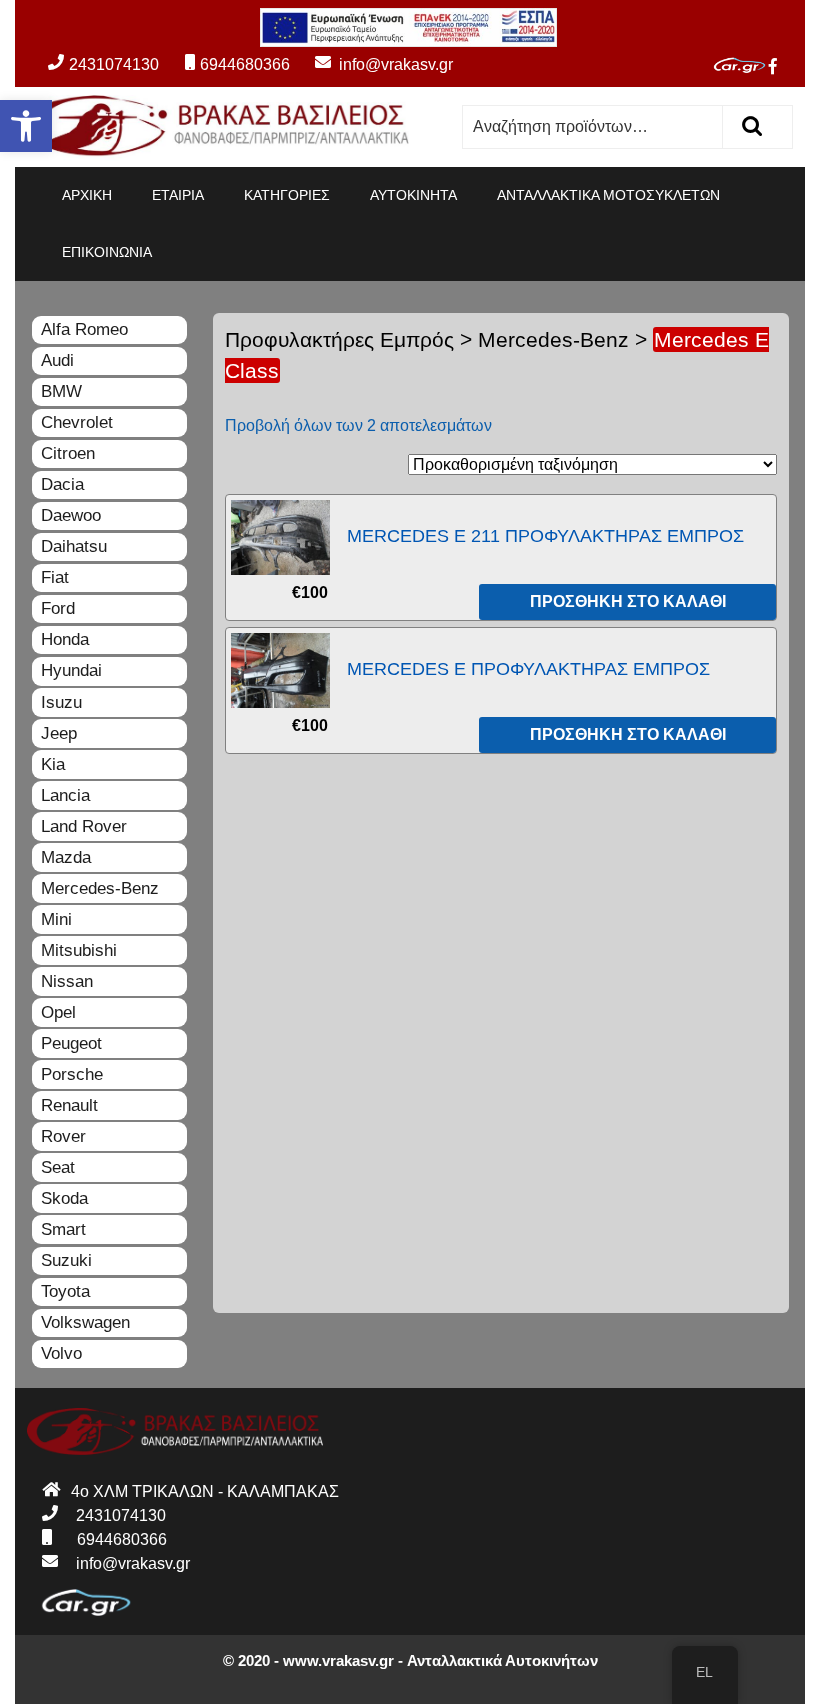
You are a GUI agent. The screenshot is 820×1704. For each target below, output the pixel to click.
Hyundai (71, 670)
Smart (63, 1229)
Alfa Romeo (84, 329)
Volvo (61, 1353)
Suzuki (66, 1260)
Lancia (65, 795)
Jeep (59, 733)
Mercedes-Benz (553, 339)
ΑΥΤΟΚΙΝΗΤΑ (413, 195)
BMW (61, 391)
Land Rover (84, 826)
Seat (58, 1167)
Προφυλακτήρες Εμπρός (339, 339)
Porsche (72, 1074)
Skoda (64, 1198)
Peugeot (71, 1043)
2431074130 (114, 64)
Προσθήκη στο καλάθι (628, 601)
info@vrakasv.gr (373, 64)
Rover (63, 1136)
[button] (26, 126)
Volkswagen (85, 1322)
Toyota (65, 1291)
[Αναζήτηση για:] (593, 127)
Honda (65, 639)
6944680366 (244, 64)
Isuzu (61, 702)
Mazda (66, 857)
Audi (57, 360)
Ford (58, 608)
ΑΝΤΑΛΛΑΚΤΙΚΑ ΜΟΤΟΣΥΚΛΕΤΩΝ (608, 195)
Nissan (67, 981)
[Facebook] (781, 67)
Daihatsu (74, 546)
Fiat (55, 577)
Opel (58, 1012)
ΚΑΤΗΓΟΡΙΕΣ (287, 195)
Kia (53, 764)
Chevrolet (77, 422)
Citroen (68, 453)
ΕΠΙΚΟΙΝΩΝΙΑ (107, 252)
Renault (69, 1105)
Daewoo (71, 515)
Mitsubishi (79, 950)
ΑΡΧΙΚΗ (87, 195)
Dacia (62, 484)
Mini (56, 919)
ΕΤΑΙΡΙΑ (178, 195)
